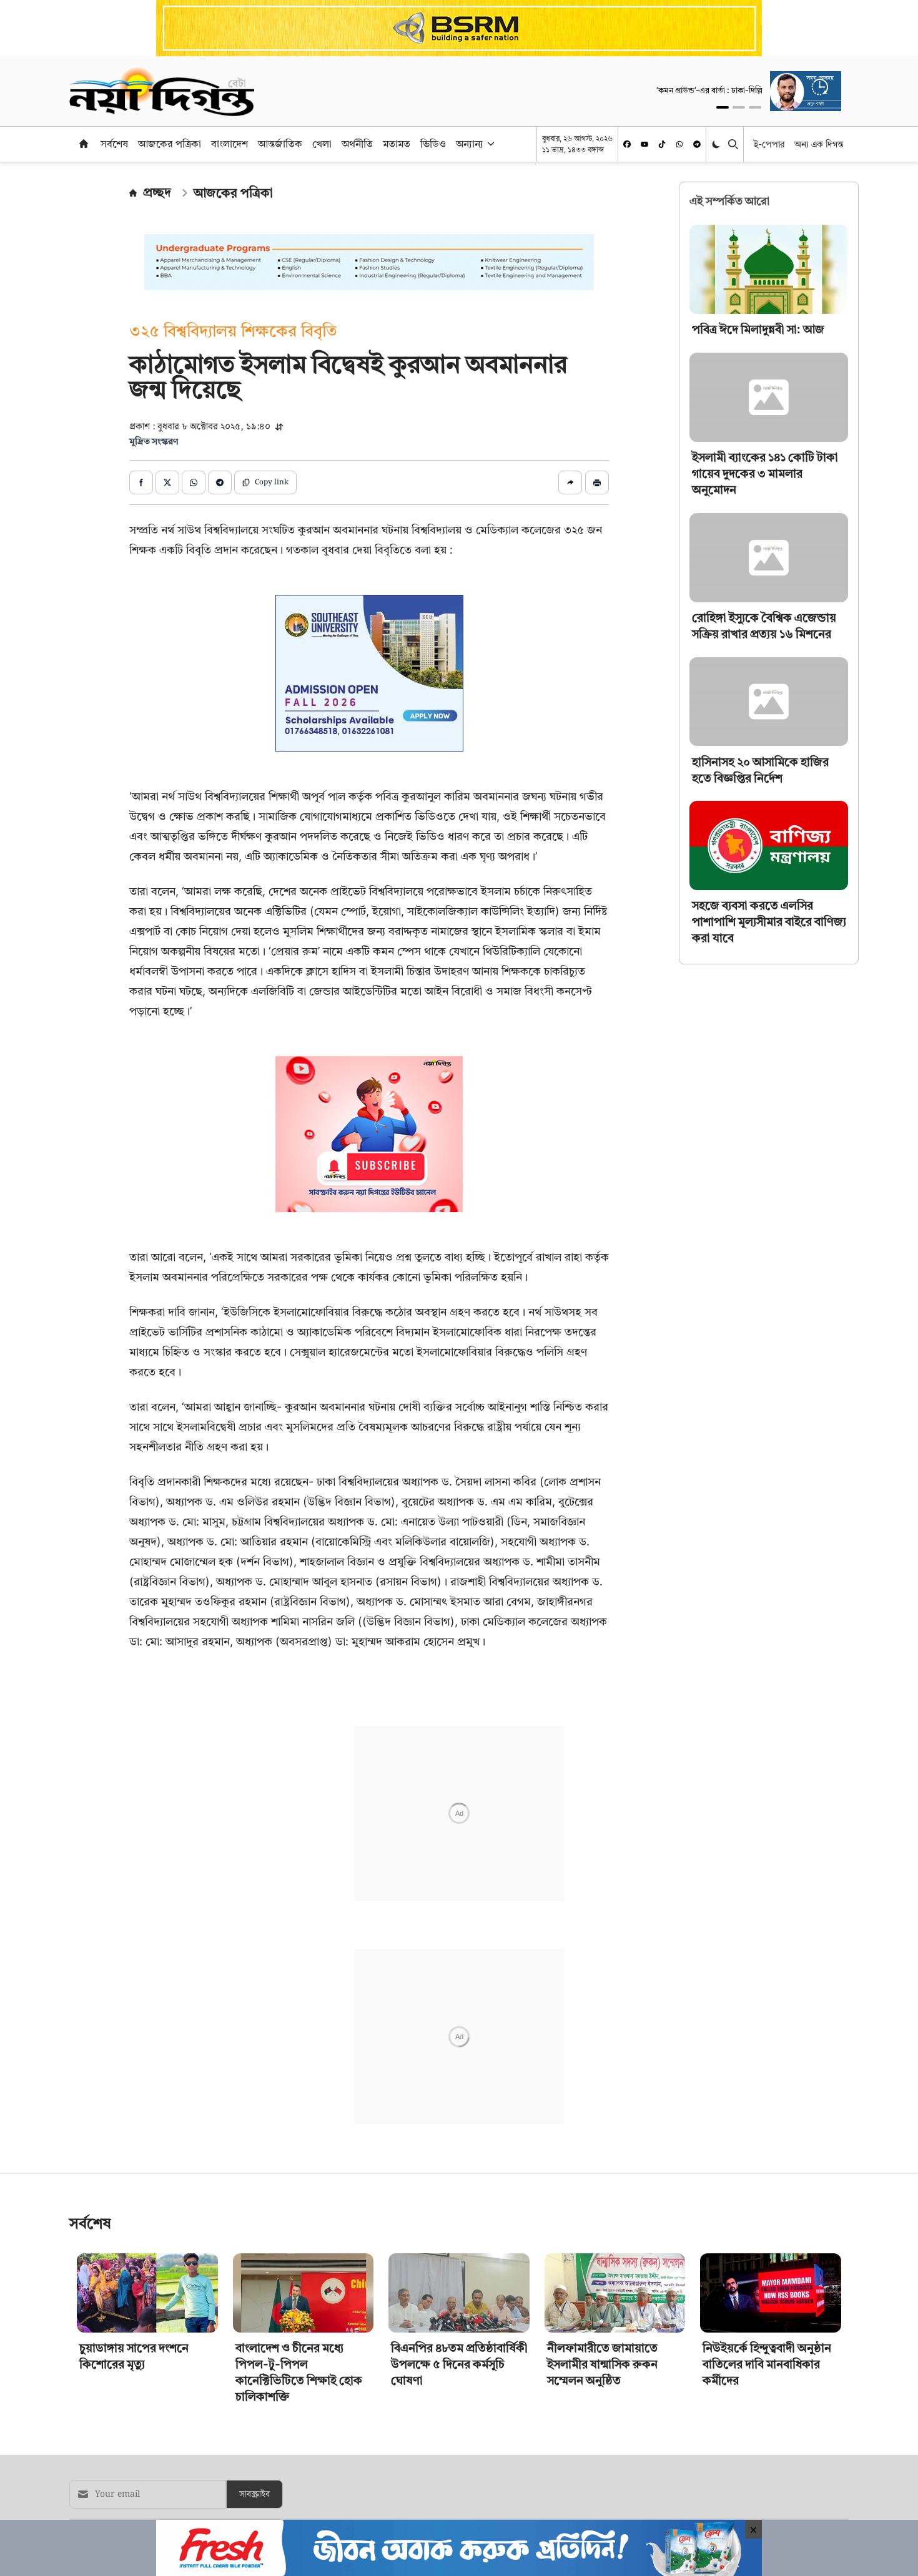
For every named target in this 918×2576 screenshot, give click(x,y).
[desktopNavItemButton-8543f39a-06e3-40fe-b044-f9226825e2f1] (490, 144)
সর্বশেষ (114, 144)
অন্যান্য (470, 144)
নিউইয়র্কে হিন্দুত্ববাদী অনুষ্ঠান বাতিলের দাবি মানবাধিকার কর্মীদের (767, 2364)
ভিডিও (433, 144)
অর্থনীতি (357, 144)
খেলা (322, 144)
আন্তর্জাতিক (280, 144)
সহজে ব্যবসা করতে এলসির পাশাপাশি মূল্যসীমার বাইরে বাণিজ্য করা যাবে (769, 922)
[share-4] (220, 482)
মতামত (397, 144)
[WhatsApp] (679, 144)
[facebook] (627, 144)
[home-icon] (84, 144)
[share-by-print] (597, 482)
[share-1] (141, 482)
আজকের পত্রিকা (170, 144)
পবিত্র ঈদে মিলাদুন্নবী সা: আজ (758, 329)
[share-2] (167, 482)
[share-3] (194, 482)
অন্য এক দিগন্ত (819, 144)
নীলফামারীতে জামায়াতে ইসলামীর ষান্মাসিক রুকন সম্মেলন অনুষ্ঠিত (602, 2364)
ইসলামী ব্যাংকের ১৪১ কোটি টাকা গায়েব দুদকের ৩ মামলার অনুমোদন (765, 473)
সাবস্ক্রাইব (254, 2494)
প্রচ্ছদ (157, 192)
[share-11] (570, 482)
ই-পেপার (769, 144)
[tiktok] (662, 144)
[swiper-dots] (723, 107)
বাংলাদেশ (230, 144)
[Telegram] (697, 144)
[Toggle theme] (717, 144)
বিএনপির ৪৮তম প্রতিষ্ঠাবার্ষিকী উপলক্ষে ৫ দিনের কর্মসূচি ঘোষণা (459, 2364)
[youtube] (644, 144)
